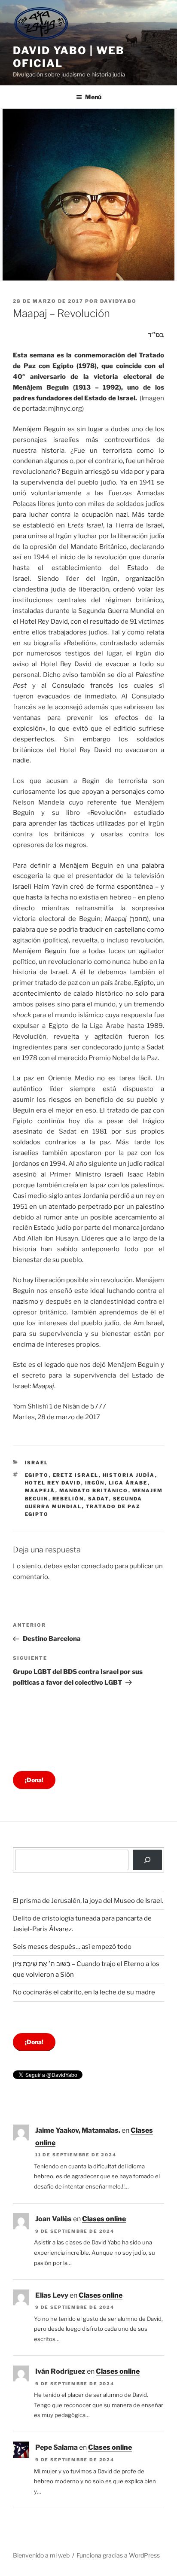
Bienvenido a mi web (41, 2555)
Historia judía (129, 1475)
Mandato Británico (94, 1491)
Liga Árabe (128, 1483)
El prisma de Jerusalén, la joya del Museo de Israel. (88, 1901)
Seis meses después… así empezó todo (72, 1947)
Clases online (104, 2219)
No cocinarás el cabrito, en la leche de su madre (84, 1992)
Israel (37, 1463)
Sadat (99, 1499)
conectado (97, 1566)
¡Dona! (34, 1780)
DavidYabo (118, 301)
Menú (93, 97)
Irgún (95, 1483)
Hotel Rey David (53, 1483)
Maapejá (40, 1491)
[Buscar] (147, 1860)
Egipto (37, 1475)
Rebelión (68, 1499)
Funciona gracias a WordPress (118, 2555)
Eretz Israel (76, 1475)
